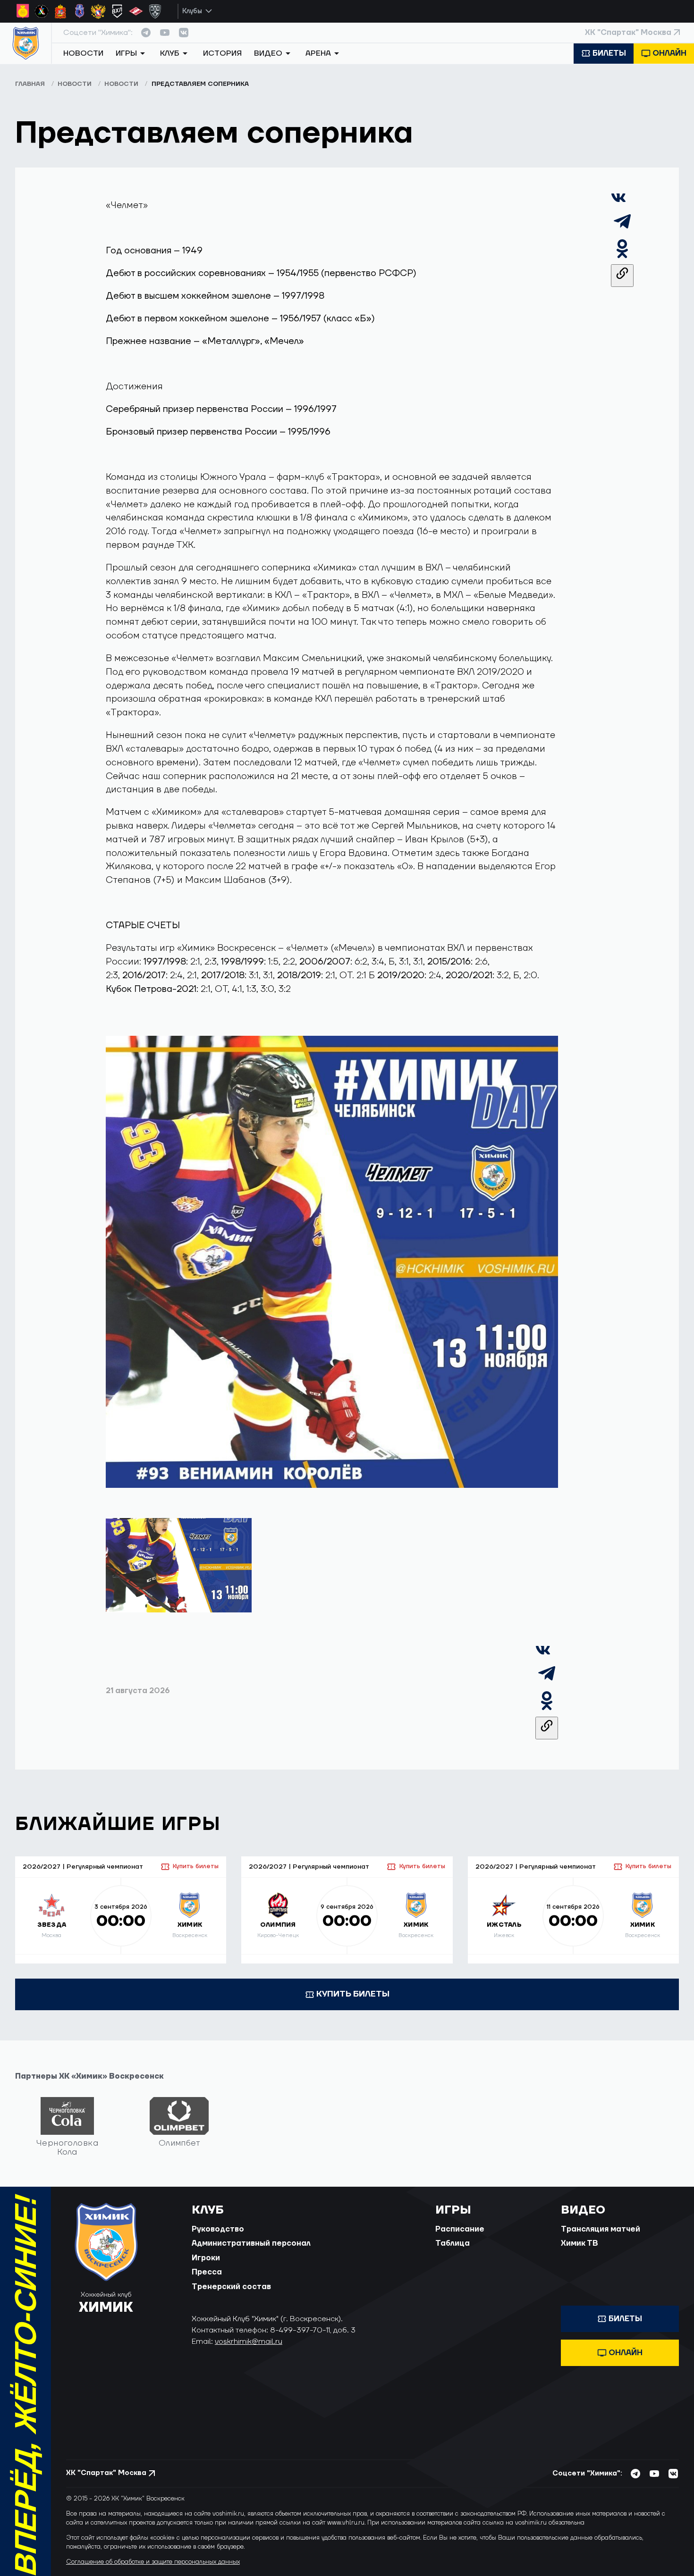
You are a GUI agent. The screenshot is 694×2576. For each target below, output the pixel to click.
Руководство (218, 2229)
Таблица (453, 2243)
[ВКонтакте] (618, 203)
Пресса (207, 2272)
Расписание (460, 2229)
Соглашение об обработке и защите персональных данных (153, 2562)
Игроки (206, 2258)
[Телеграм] (622, 230)
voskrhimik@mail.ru (249, 2341)
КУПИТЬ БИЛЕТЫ (353, 1994)
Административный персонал (251, 2243)
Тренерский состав (231, 2287)
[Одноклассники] (622, 257)
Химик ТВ (580, 2243)
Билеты (609, 53)
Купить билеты (196, 1866)
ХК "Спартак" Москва (628, 33)
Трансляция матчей (601, 2229)
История (222, 53)
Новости (83, 53)
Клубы (192, 11)
